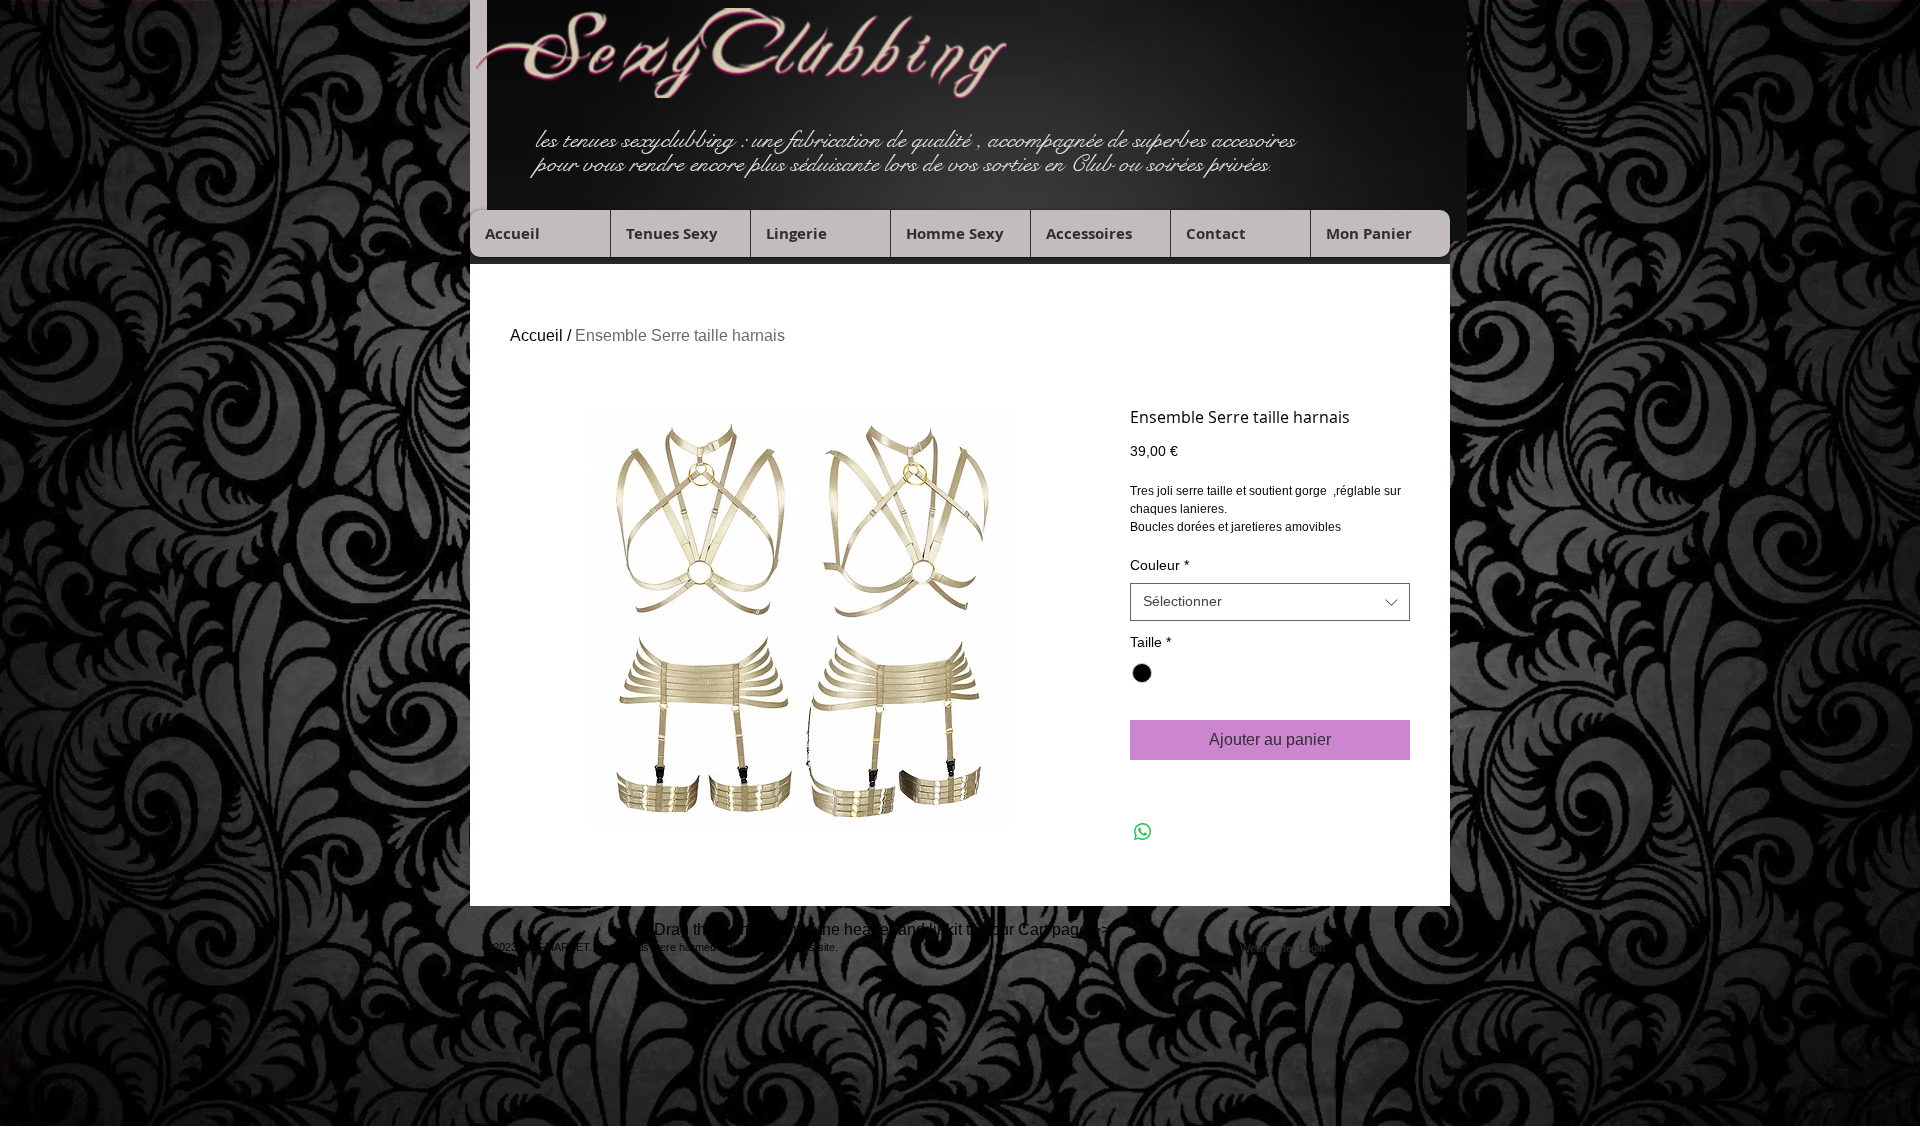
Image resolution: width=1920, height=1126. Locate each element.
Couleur (1159, 565)
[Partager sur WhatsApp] (1143, 832)
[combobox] (1270, 602)
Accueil (536, 335)
